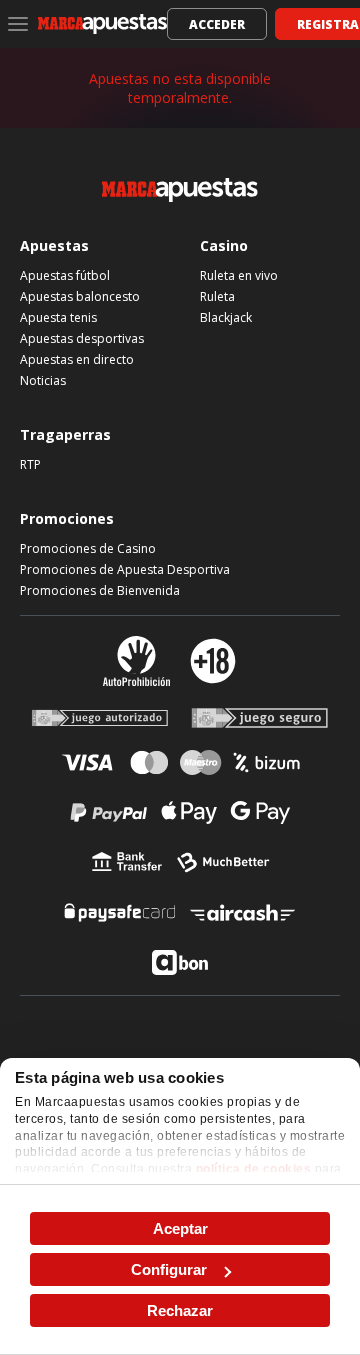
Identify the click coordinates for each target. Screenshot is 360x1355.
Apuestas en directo (77, 359)
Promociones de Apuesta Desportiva (125, 569)
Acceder (217, 24)
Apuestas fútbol (65, 275)
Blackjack (226, 317)
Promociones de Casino (88, 548)
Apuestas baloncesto (80, 296)
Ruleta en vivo (239, 275)
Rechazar (180, 1310)
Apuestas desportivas (82, 338)
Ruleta (217, 296)
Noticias (43, 380)
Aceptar (180, 1228)
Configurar (169, 1269)
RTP (30, 464)
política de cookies (254, 1169)
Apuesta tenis (58, 317)
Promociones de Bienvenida (100, 590)
